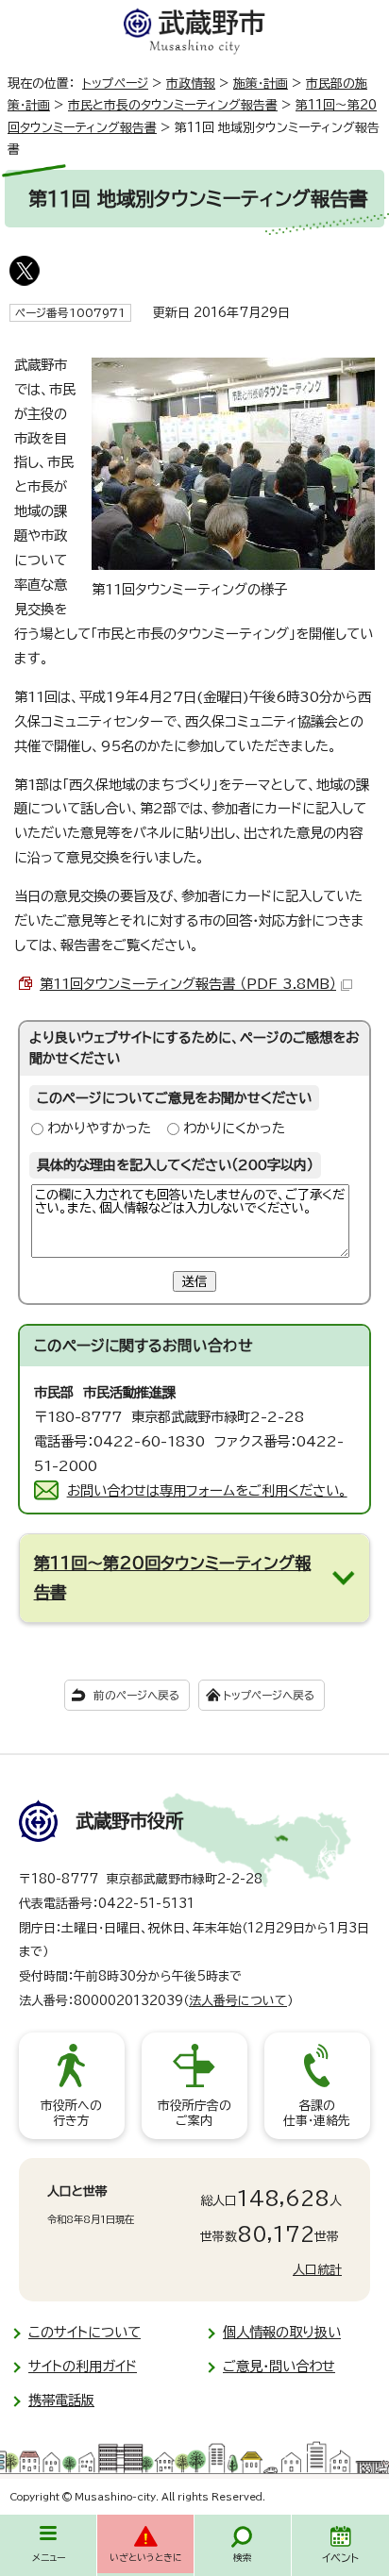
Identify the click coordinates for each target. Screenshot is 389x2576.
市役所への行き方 (71, 2113)
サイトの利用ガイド (83, 2366)
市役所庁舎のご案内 (194, 2113)
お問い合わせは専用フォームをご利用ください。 (207, 1490)
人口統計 (317, 2270)
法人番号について (238, 2001)
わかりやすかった (99, 1128)
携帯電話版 (61, 2400)
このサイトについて (85, 2332)
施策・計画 (261, 84)
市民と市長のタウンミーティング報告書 (173, 105)
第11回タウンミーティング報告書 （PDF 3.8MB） (188, 984)
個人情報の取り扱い (282, 2332)
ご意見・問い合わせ (279, 2366)
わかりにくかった (234, 1128)
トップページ (115, 84)
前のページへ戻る (136, 1695)
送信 (194, 1281)
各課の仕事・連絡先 (317, 2113)
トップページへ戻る (269, 1695)
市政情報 (191, 84)
